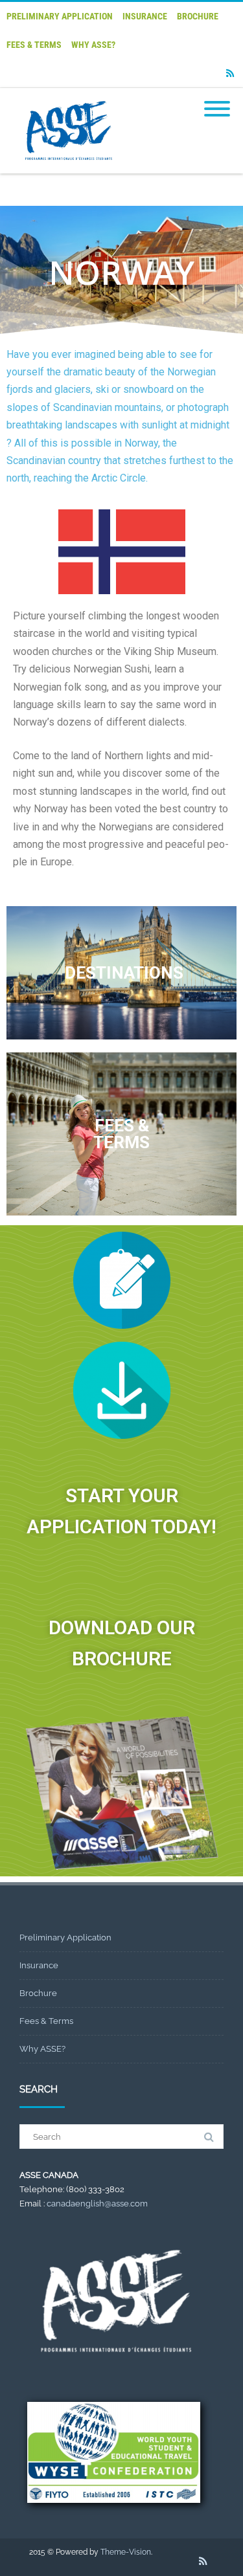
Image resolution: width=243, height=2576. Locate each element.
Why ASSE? (93, 45)
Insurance (145, 16)
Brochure (198, 16)
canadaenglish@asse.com (97, 2204)
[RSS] (230, 73)
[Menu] (217, 101)
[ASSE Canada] (66, 169)
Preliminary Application (60, 16)
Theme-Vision (126, 2552)
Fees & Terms (34, 45)
